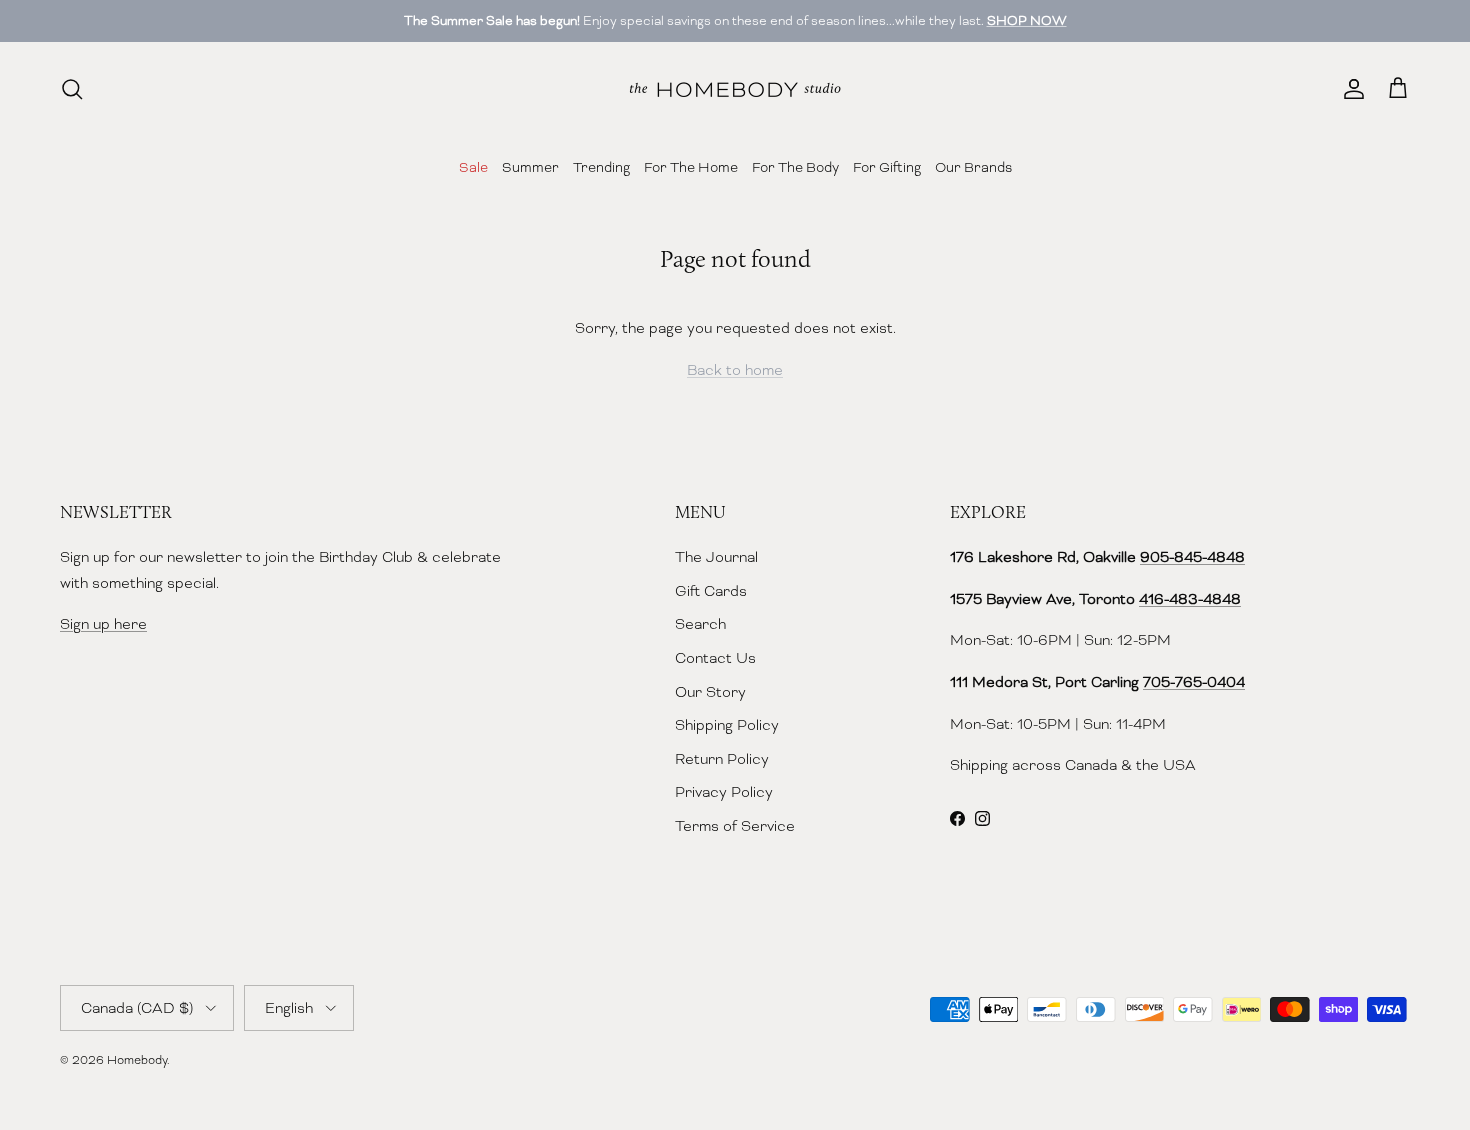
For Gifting (887, 167)
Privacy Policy (724, 792)
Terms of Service (735, 826)
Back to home (735, 370)
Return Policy (722, 759)
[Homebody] (735, 89)
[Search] (72, 89)
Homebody (137, 1060)
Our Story (710, 692)
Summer (530, 167)
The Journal (716, 557)
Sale (473, 167)
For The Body (795, 167)
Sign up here (103, 624)
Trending (601, 167)
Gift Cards (711, 591)
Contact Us (715, 658)
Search (700, 624)
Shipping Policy (727, 725)
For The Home (691, 167)
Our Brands (973, 167)
